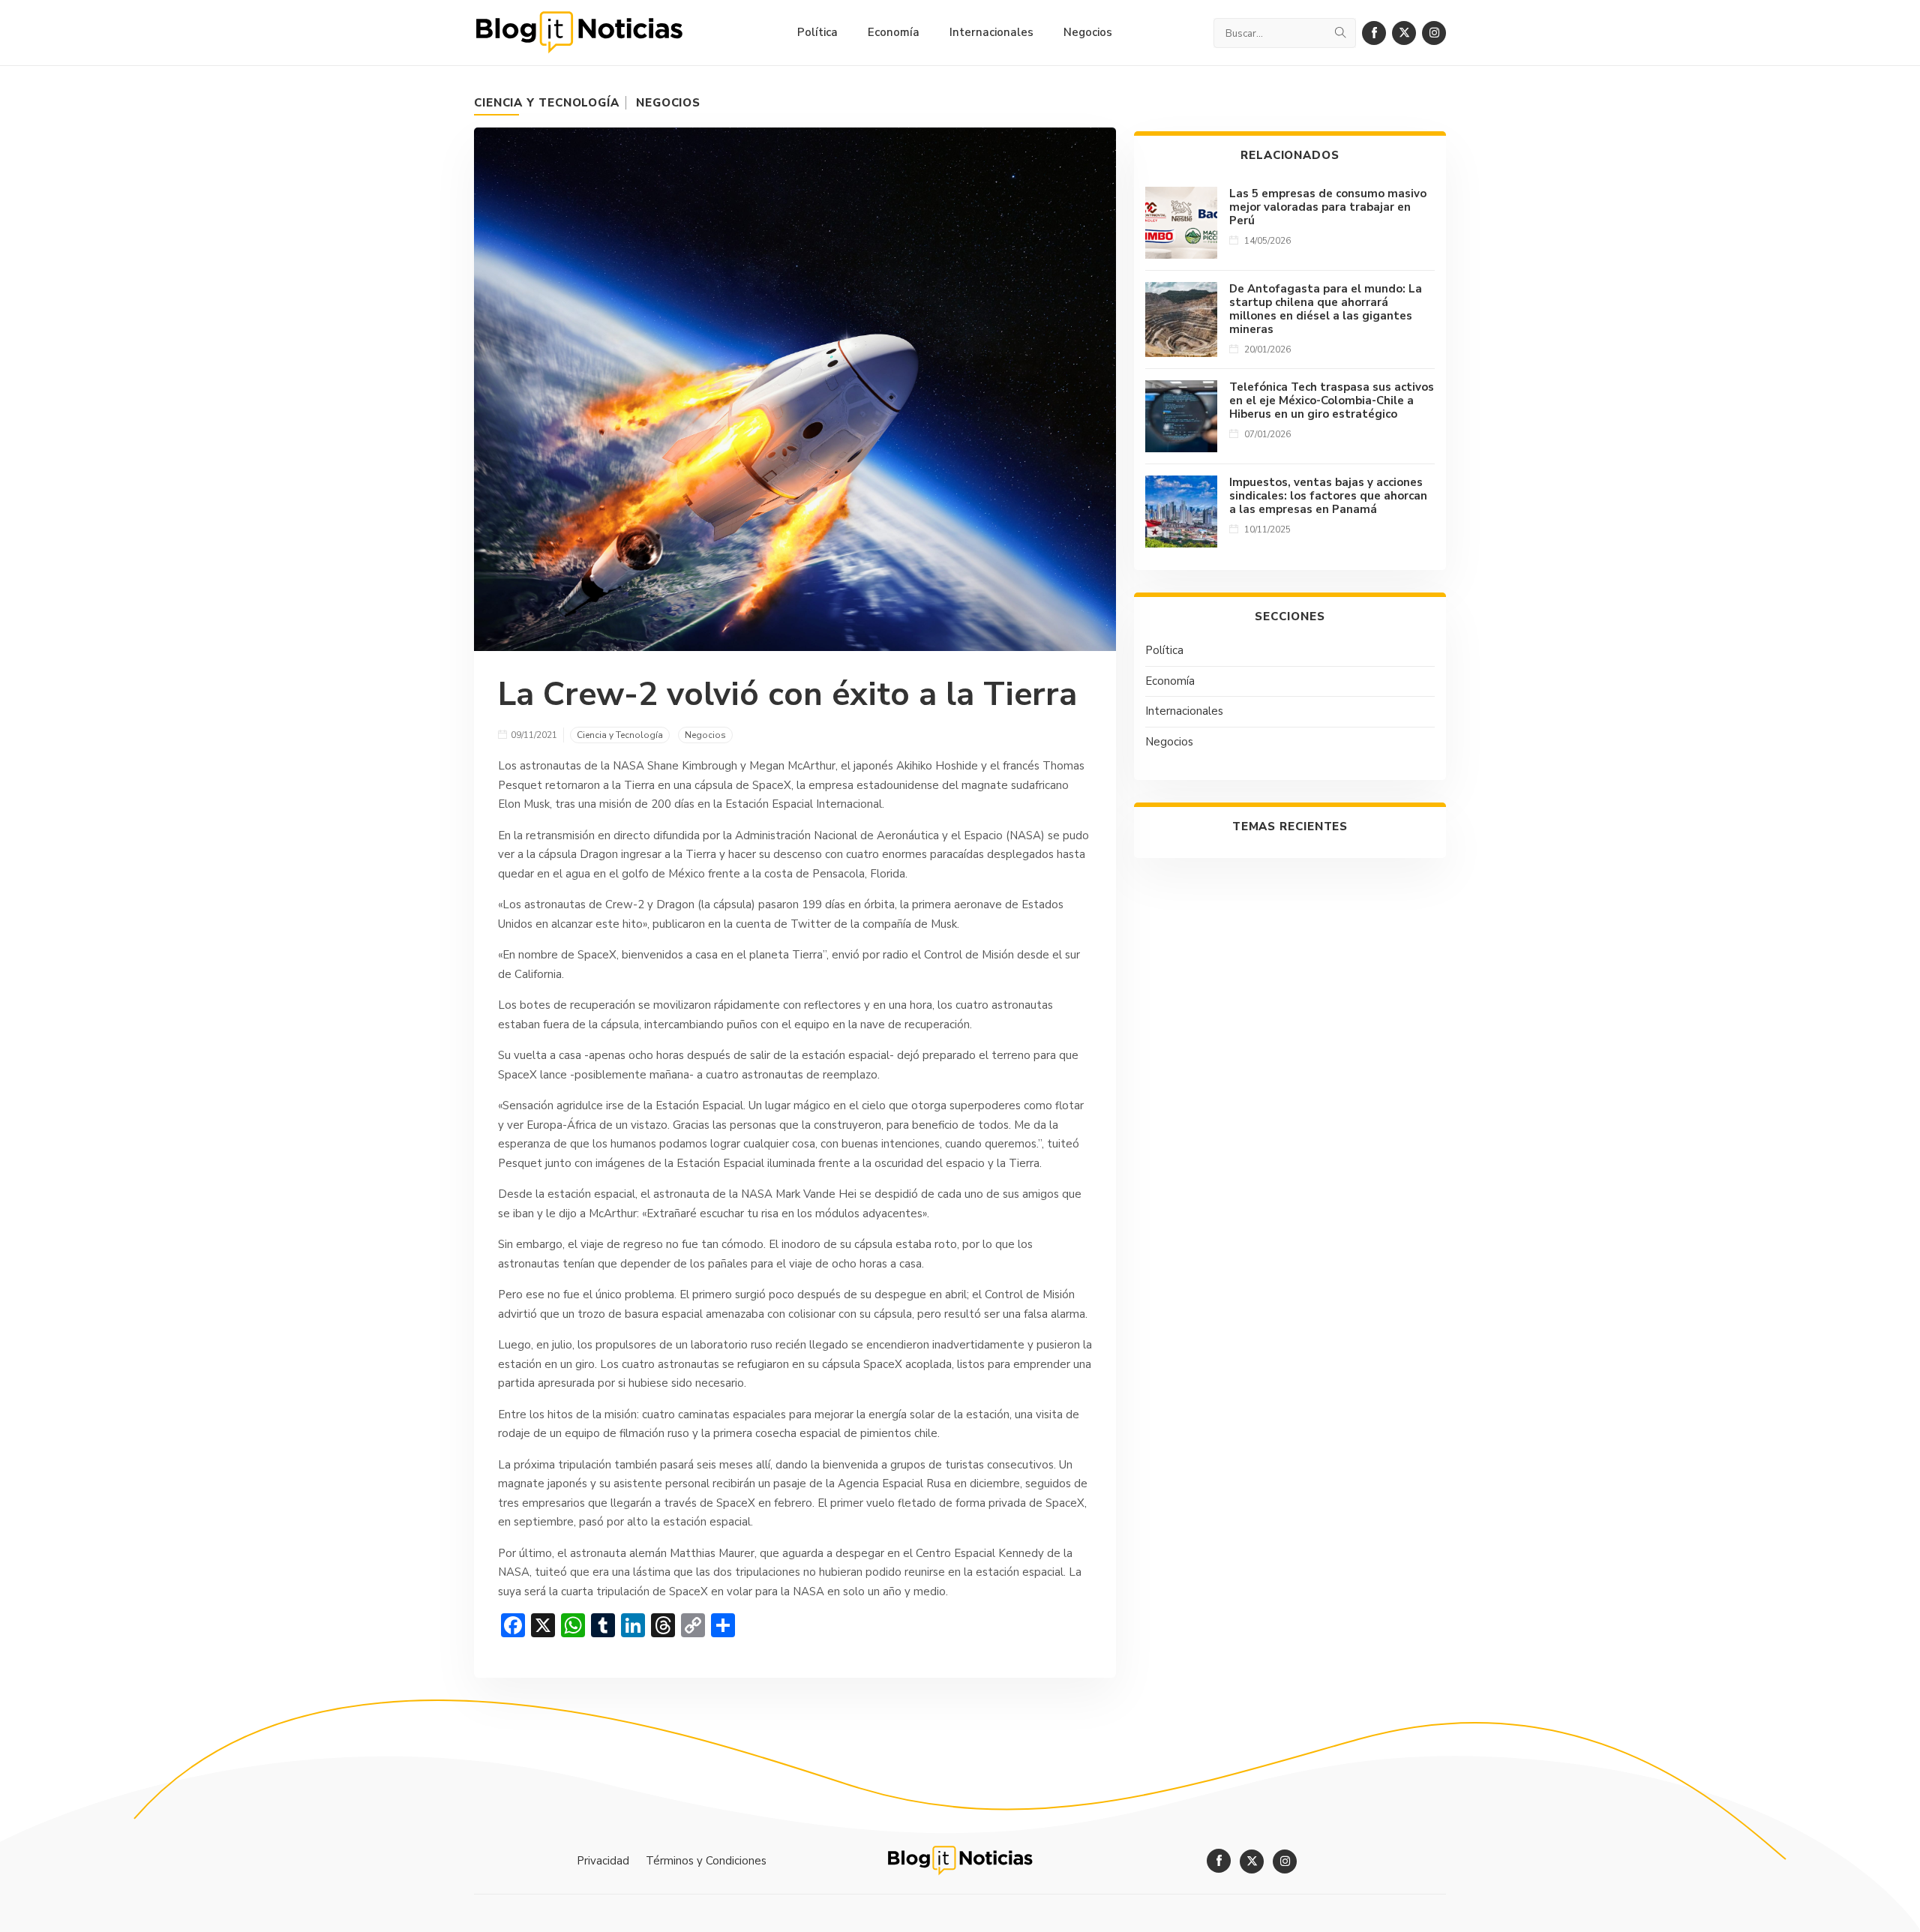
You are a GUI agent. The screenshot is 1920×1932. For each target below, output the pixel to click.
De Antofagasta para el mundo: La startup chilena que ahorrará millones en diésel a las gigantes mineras (1326, 309)
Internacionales (1184, 711)
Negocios (668, 103)
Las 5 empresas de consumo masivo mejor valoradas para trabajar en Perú (1328, 207)
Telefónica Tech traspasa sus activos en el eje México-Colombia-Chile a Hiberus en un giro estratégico (1332, 400)
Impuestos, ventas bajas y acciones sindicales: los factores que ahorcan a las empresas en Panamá (1328, 496)
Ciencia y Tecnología (547, 103)
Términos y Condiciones (706, 1861)
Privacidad (603, 1861)
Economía (1170, 681)
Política (1164, 650)
